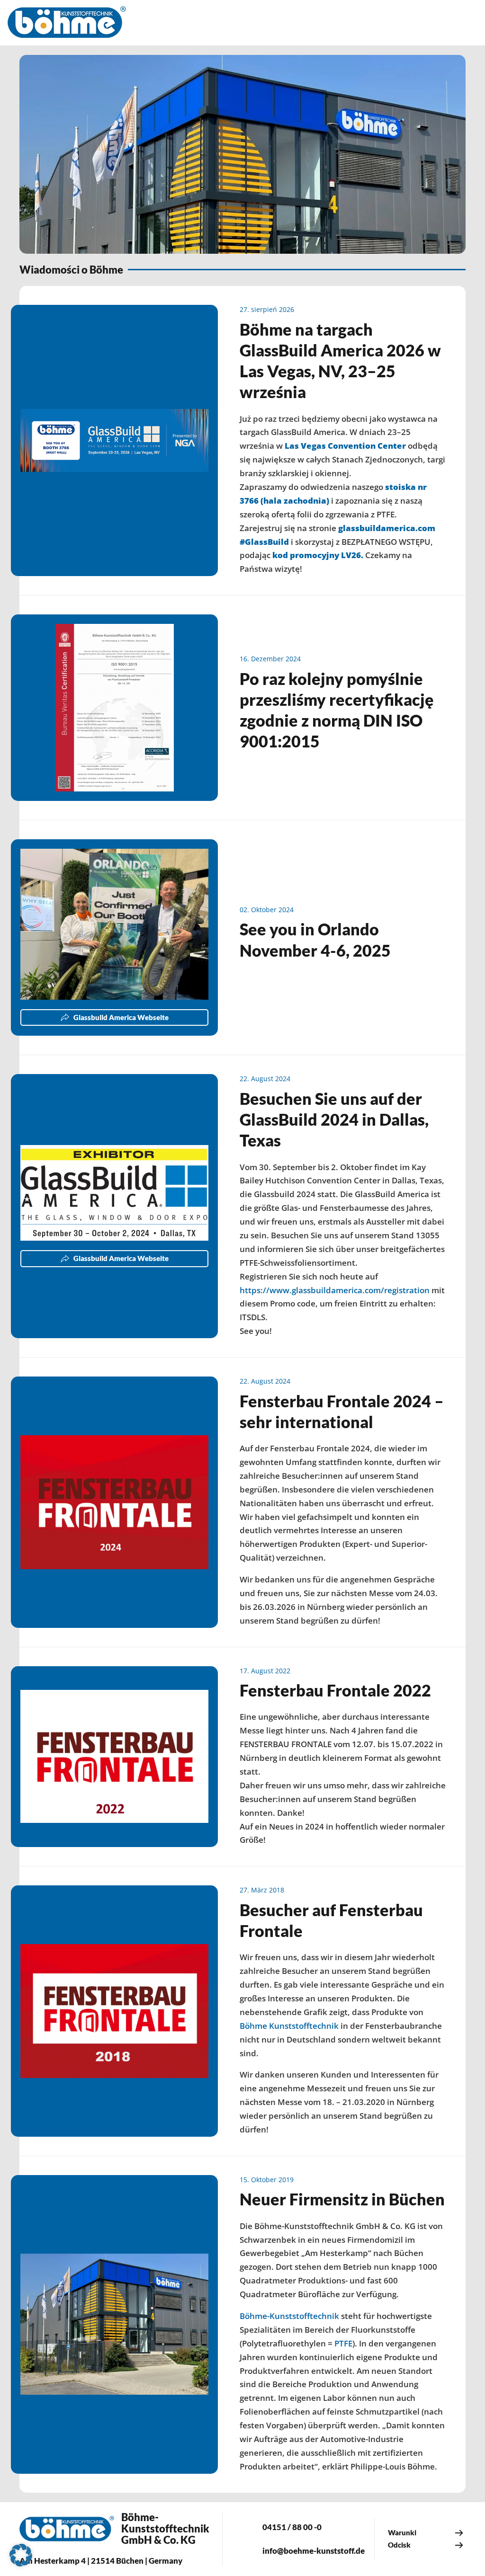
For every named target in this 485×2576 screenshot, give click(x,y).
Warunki (402, 2532)
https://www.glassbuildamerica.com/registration (335, 1290)
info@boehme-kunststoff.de (314, 2551)
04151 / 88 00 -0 (292, 2527)
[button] (21, 2555)
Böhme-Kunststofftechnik (289, 2316)
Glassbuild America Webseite (121, 1017)
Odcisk (399, 2545)
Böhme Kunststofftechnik (289, 2026)
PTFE (343, 2343)
